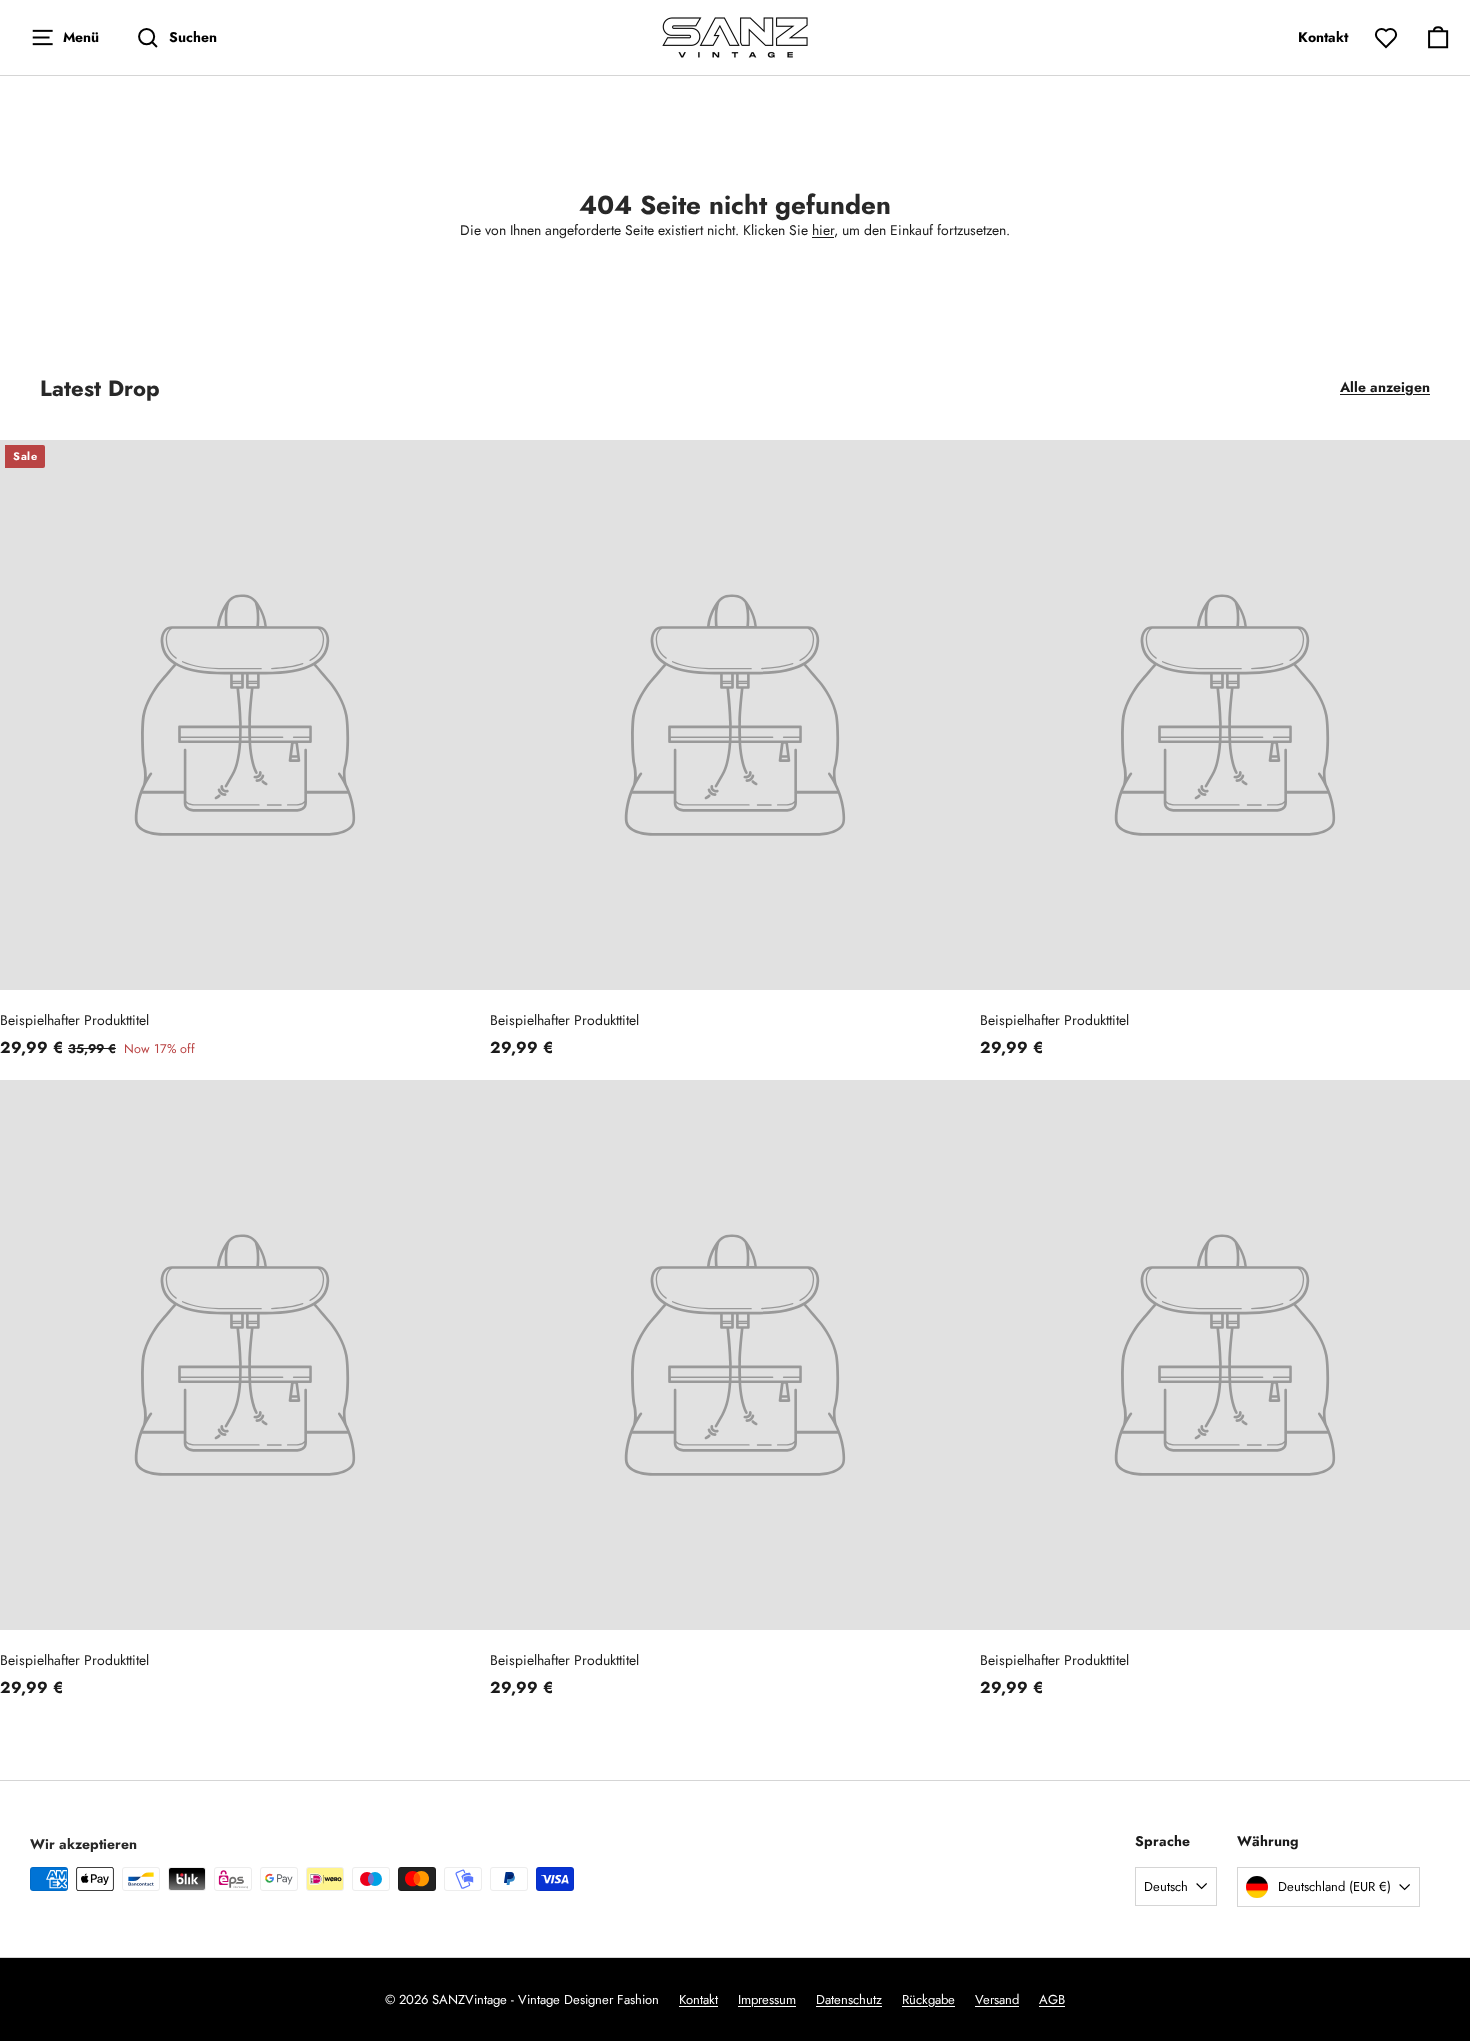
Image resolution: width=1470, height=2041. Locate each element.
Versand (997, 1999)
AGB (1052, 1999)
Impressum (767, 1999)
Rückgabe (928, 1999)
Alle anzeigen (1385, 387)
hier (823, 230)
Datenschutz (849, 1999)
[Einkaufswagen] (1438, 38)
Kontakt (698, 1999)
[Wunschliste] (1386, 38)
